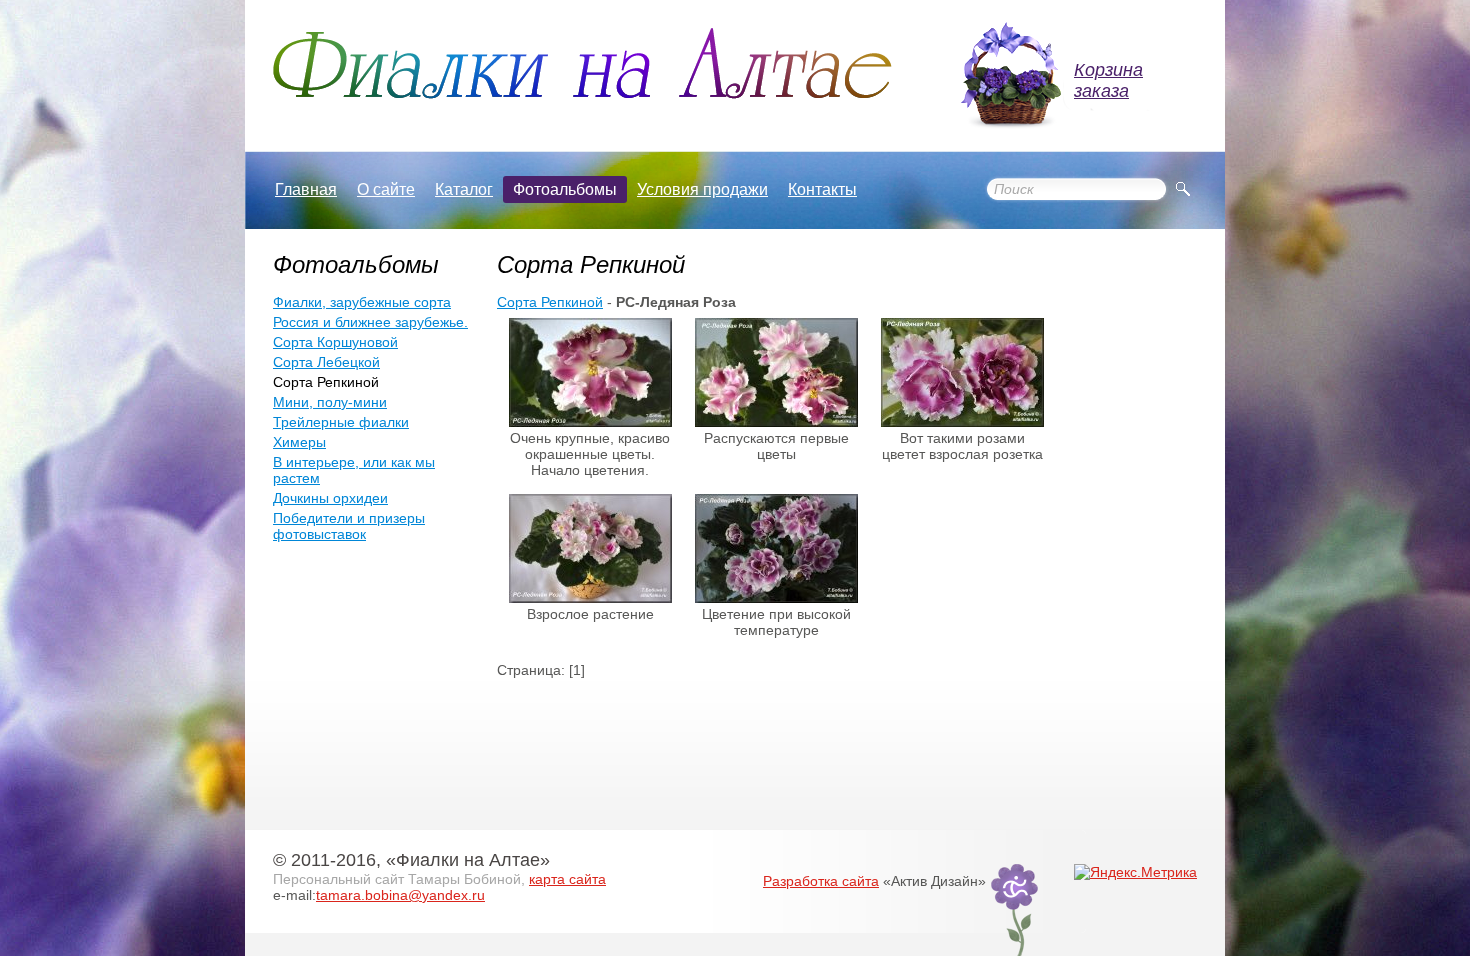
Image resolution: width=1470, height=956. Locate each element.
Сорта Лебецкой (326, 362)
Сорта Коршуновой (335, 342)
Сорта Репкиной (550, 302)
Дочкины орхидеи (330, 498)
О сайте (386, 189)
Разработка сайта (821, 881)
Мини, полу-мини (330, 402)
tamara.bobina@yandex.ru (400, 895)
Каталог (464, 189)
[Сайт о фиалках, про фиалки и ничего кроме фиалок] (582, 63)
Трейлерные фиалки (341, 422)
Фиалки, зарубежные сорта (362, 302)
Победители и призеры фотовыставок (349, 526)
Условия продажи (702, 189)
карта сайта (567, 879)
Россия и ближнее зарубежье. (370, 322)
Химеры (299, 442)
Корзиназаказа (1108, 80)
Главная (306, 189)
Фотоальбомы (565, 189)
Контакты (822, 189)
